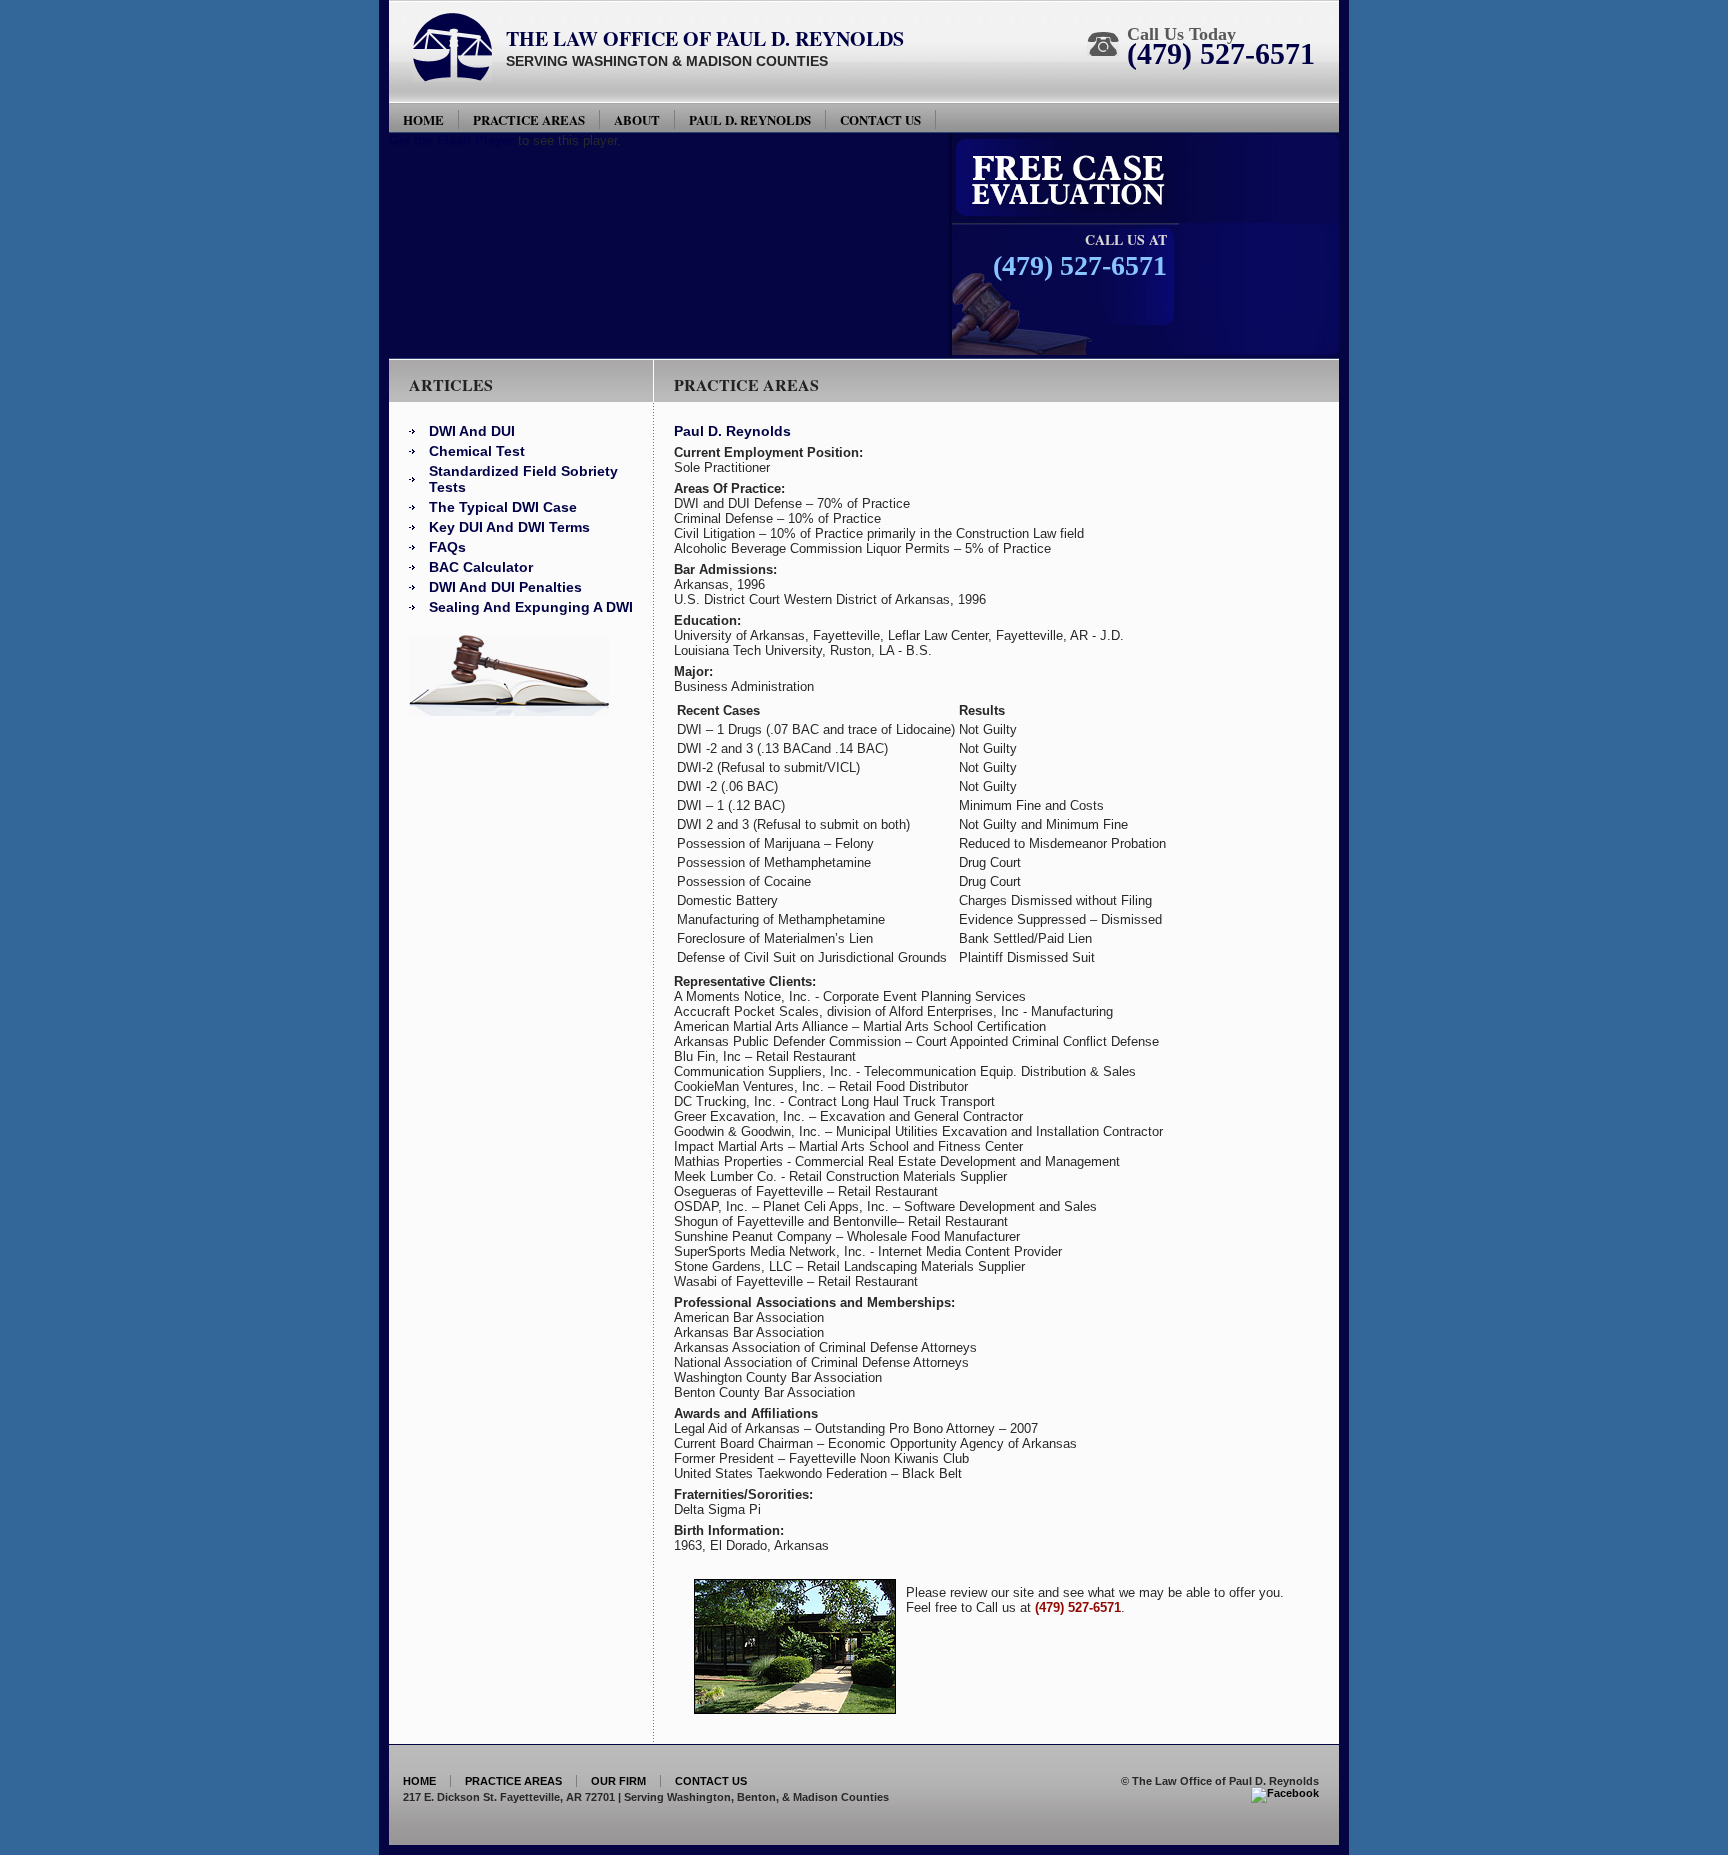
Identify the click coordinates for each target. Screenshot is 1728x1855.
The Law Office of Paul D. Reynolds (705, 38)
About (637, 119)
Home (423, 119)
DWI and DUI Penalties (505, 587)
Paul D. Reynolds (750, 119)
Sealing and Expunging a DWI (531, 607)
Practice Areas (529, 119)
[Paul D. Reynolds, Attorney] (1285, 1793)
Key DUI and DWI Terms (509, 527)
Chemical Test (477, 451)
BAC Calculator (481, 567)
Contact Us (880, 119)
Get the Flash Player (451, 140)
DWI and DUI (472, 431)
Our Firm (618, 1781)
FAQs (447, 547)
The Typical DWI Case (503, 507)
